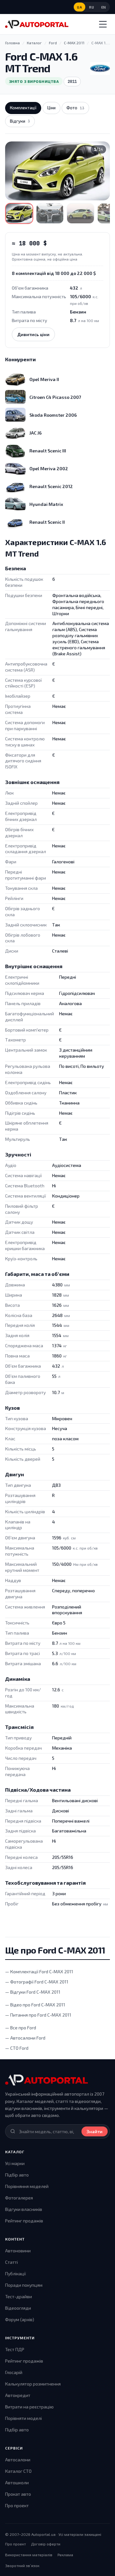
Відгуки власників (24, 2209)
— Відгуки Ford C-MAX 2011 (33, 1992)
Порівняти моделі (23, 2418)
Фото (75, 108)
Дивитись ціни (33, 334)
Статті (11, 2262)
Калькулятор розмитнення (33, 2384)
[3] (80, 213)
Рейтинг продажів (24, 2221)
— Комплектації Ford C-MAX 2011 (39, 1972)
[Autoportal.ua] (37, 24)
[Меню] (103, 24)
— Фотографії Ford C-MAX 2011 (37, 1982)
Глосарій (14, 2372)
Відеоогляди (18, 2308)
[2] (50, 213)
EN (104, 7)
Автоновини (18, 2251)
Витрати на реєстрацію (29, 2407)
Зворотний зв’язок (22, 2565)
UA (80, 7)
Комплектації (23, 108)
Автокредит (18, 2395)
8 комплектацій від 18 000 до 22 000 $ (54, 273)
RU (92, 7)
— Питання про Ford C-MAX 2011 (38, 2015)
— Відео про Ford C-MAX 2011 (35, 2005)
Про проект (17, 2505)
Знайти (95, 2131)
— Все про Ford (21, 2028)
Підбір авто (17, 2175)
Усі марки (15, 2163)
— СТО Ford (17, 2048)
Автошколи (17, 2482)
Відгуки (20, 121)
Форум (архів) (20, 2319)
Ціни (51, 108)
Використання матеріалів (29, 2555)
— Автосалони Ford (25, 2038)
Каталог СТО (18, 2471)
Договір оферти (46, 2544)
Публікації (15, 2274)
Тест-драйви (19, 2296)
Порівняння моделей (27, 2186)
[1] (19, 213)
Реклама (65, 2555)
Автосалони (18, 2460)
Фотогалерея (19, 2198)
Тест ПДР (15, 2349)
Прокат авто (18, 2494)
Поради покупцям (24, 2285)
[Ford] (100, 68)
